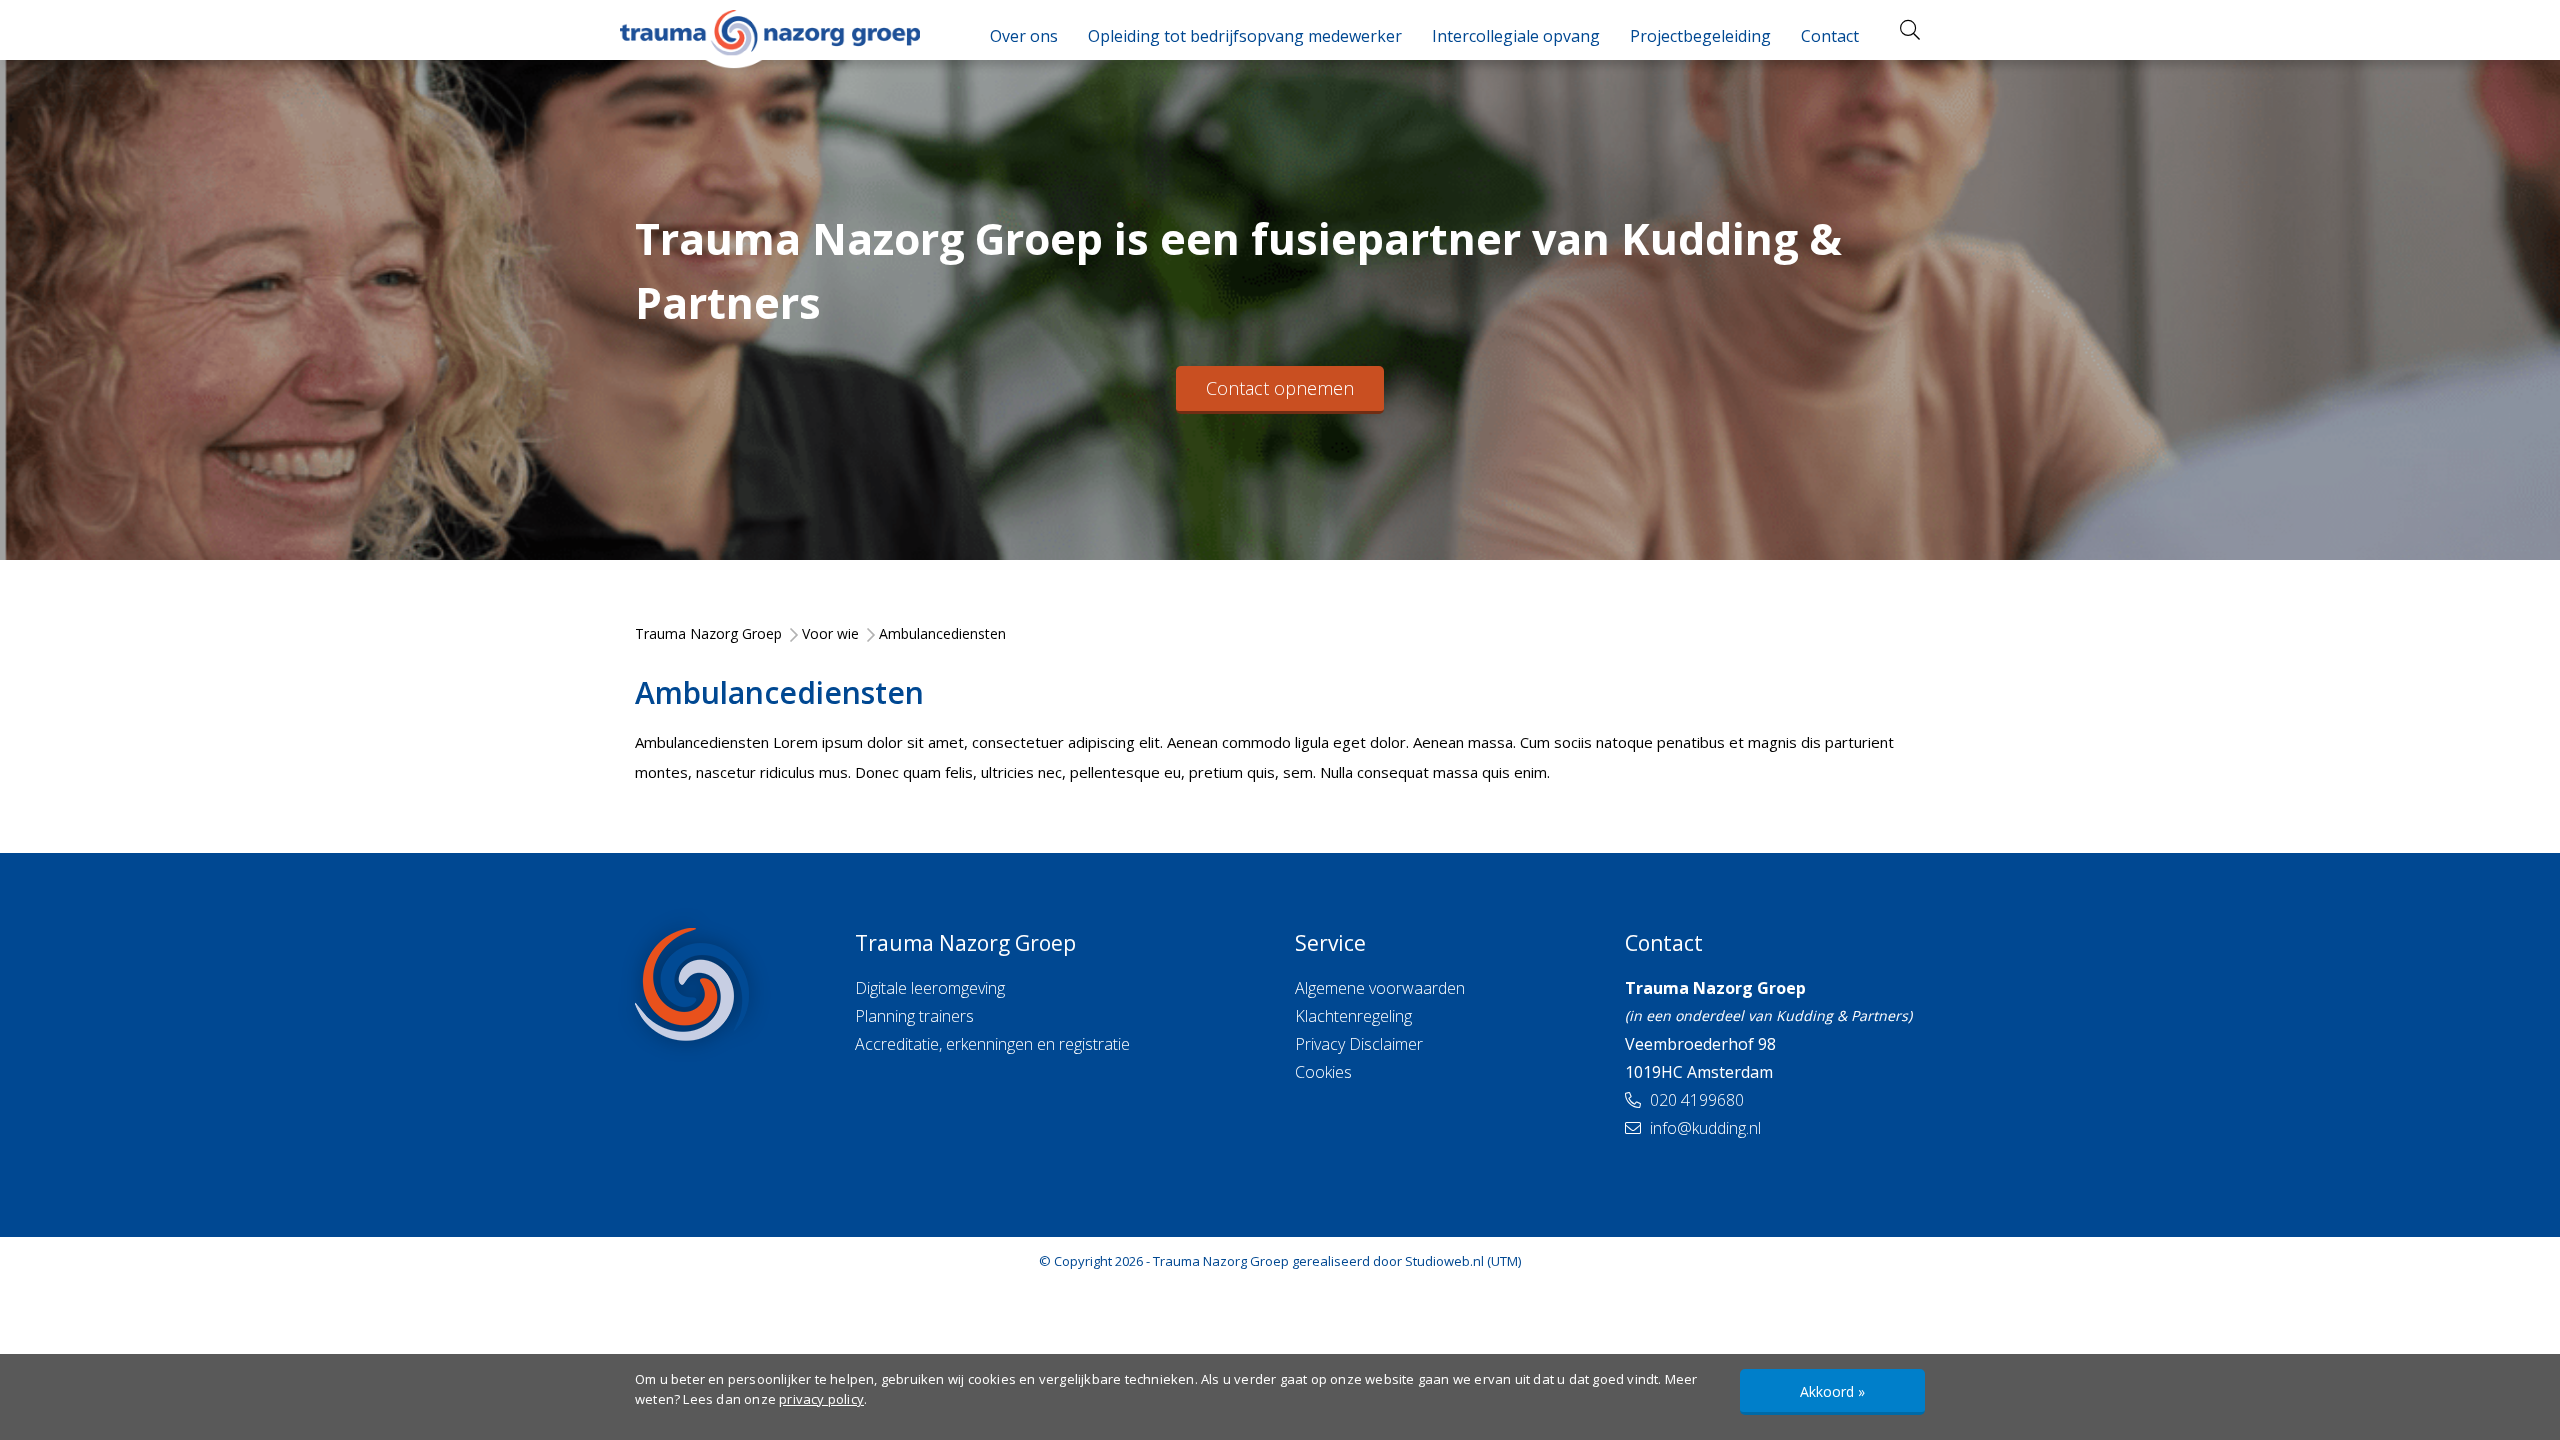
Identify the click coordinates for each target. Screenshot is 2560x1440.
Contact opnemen (1280, 388)
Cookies (1323, 1072)
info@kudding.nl (1703, 1128)
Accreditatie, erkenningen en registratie (992, 1044)
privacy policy (821, 1399)
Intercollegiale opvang (1516, 36)
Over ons (1024, 36)
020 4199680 (1695, 1100)
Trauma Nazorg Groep (1221, 1261)
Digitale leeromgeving (930, 988)
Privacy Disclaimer (1359, 1044)
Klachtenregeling (1353, 1016)
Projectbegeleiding (1700, 36)
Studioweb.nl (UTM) (1463, 1261)
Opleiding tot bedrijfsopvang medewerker (1245, 36)
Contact (1830, 36)
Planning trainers (914, 1016)
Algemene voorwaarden (1380, 988)
